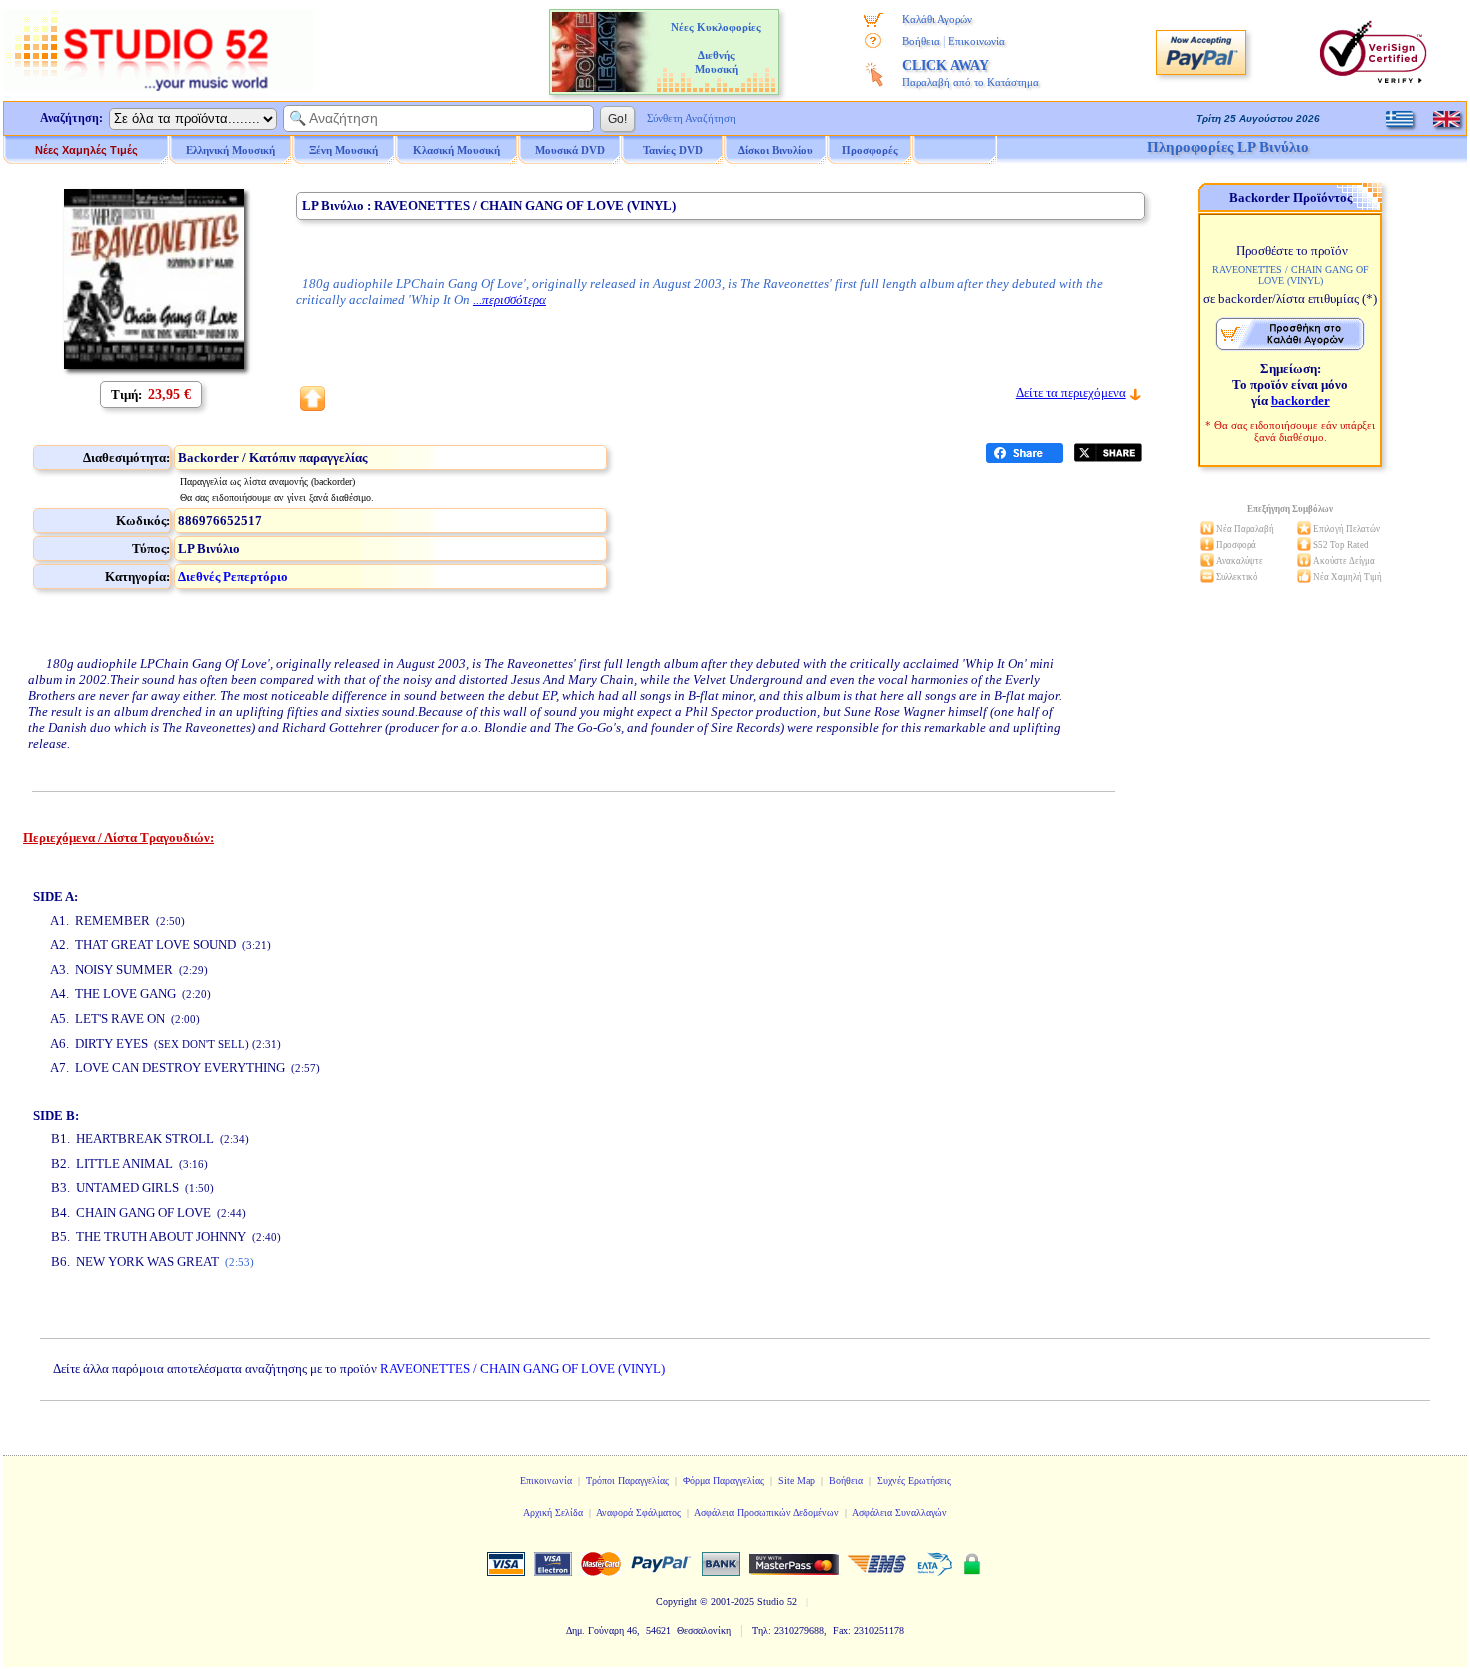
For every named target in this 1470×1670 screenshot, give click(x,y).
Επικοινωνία (976, 41)
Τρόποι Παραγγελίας (627, 1480)
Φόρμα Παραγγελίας (723, 1480)
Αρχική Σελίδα (553, 1512)
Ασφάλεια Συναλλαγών (899, 1512)
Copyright (676, 1601)
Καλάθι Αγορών (937, 19)
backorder (1300, 400)
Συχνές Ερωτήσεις (914, 1480)
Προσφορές (870, 150)
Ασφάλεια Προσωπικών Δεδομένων (766, 1512)
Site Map (796, 1480)
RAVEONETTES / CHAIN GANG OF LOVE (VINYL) (522, 1368)
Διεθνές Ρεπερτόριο (233, 576)
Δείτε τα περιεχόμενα (1071, 392)
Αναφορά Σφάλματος (638, 1512)
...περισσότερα (509, 299)
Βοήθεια (921, 41)
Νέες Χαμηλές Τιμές (86, 150)
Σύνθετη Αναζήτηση (691, 118)
